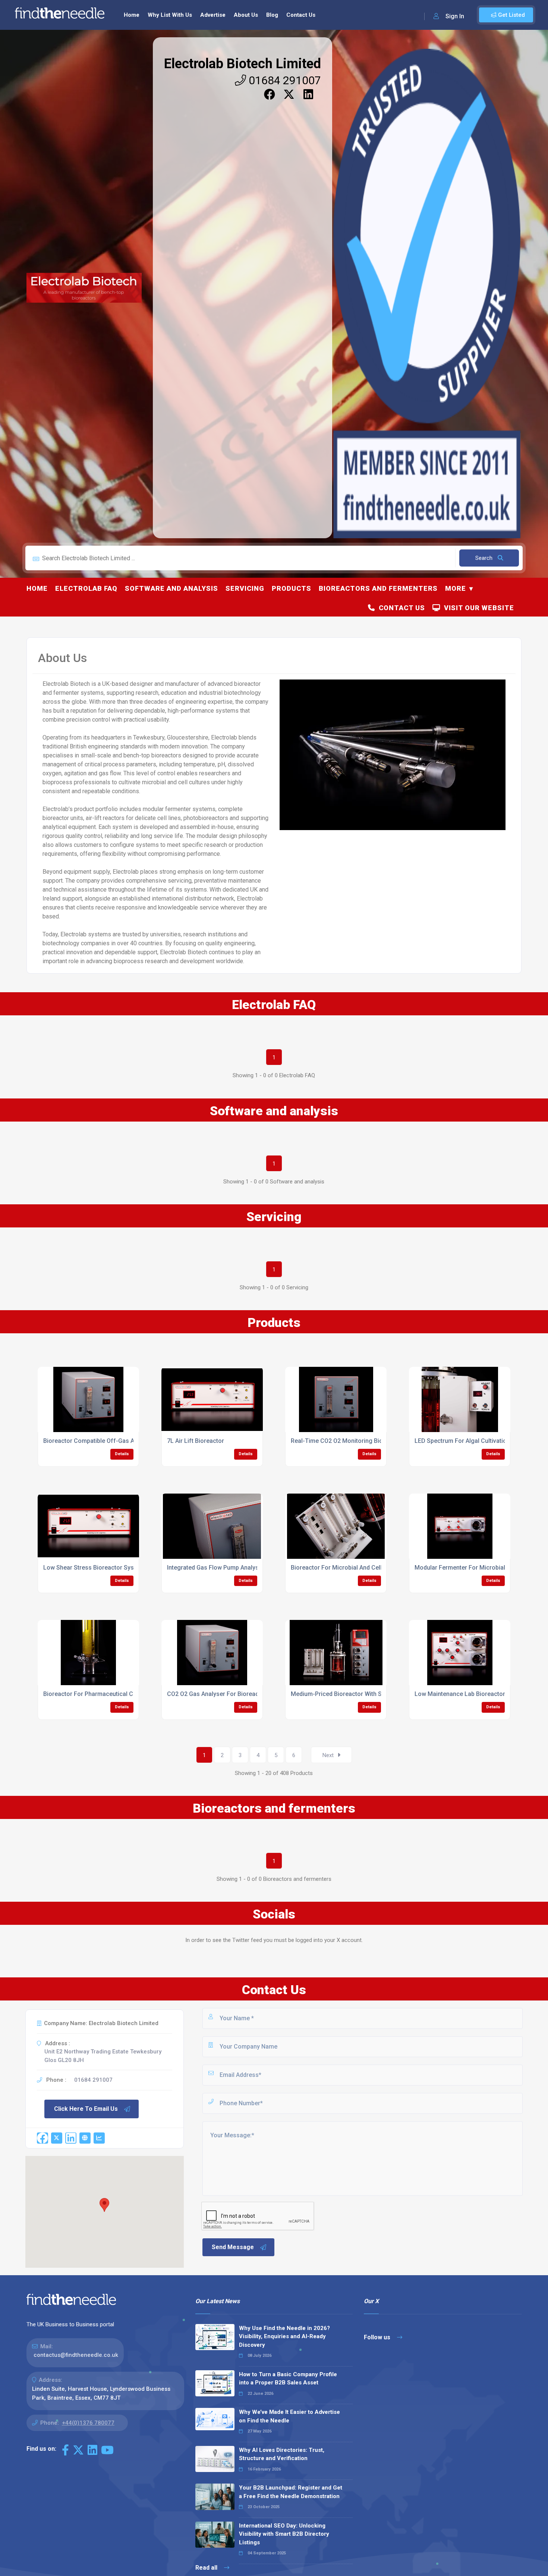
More (456, 588)
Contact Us (301, 15)
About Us (246, 15)
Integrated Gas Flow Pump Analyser (216, 1568)
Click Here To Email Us (86, 2109)
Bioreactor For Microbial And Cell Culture (347, 1568)
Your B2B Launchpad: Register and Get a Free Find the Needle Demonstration (291, 2492)
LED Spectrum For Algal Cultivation (462, 1441)
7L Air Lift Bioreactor (196, 1441)
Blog (272, 15)
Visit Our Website (477, 608)
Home (132, 15)
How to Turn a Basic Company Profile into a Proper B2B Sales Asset (288, 2379)
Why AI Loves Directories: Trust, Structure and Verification (282, 2454)
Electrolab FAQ (86, 588)
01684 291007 (284, 80)
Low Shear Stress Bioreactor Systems (95, 1568)
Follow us (378, 2337)
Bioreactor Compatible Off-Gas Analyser (99, 1441)
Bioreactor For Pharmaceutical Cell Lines (100, 1694)
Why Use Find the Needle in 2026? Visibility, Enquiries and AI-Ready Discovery (284, 2337)
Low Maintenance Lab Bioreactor (460, 1694)
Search (485, 558)
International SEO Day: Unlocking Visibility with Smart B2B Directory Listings (284, 2534)
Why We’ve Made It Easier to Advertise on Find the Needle (289, 2416)
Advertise (213, 15)
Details (122, 1454)
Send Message (233, 2247)
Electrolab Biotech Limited (242, 64)
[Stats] (99, 2138)
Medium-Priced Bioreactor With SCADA (344, 1694)
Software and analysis (171, 588)
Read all (207, 2568)
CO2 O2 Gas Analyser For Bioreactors (218, 1694)
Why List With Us (170, 15)
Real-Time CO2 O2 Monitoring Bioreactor (347, 1441)
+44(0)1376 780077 (88, 2423)
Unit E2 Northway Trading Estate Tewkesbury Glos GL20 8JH (103, 2056)
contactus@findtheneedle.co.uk (76, 2355)
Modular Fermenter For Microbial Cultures (472, 1568)
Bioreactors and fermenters (378, 588)
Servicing (245, 588)
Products (292, 588)
